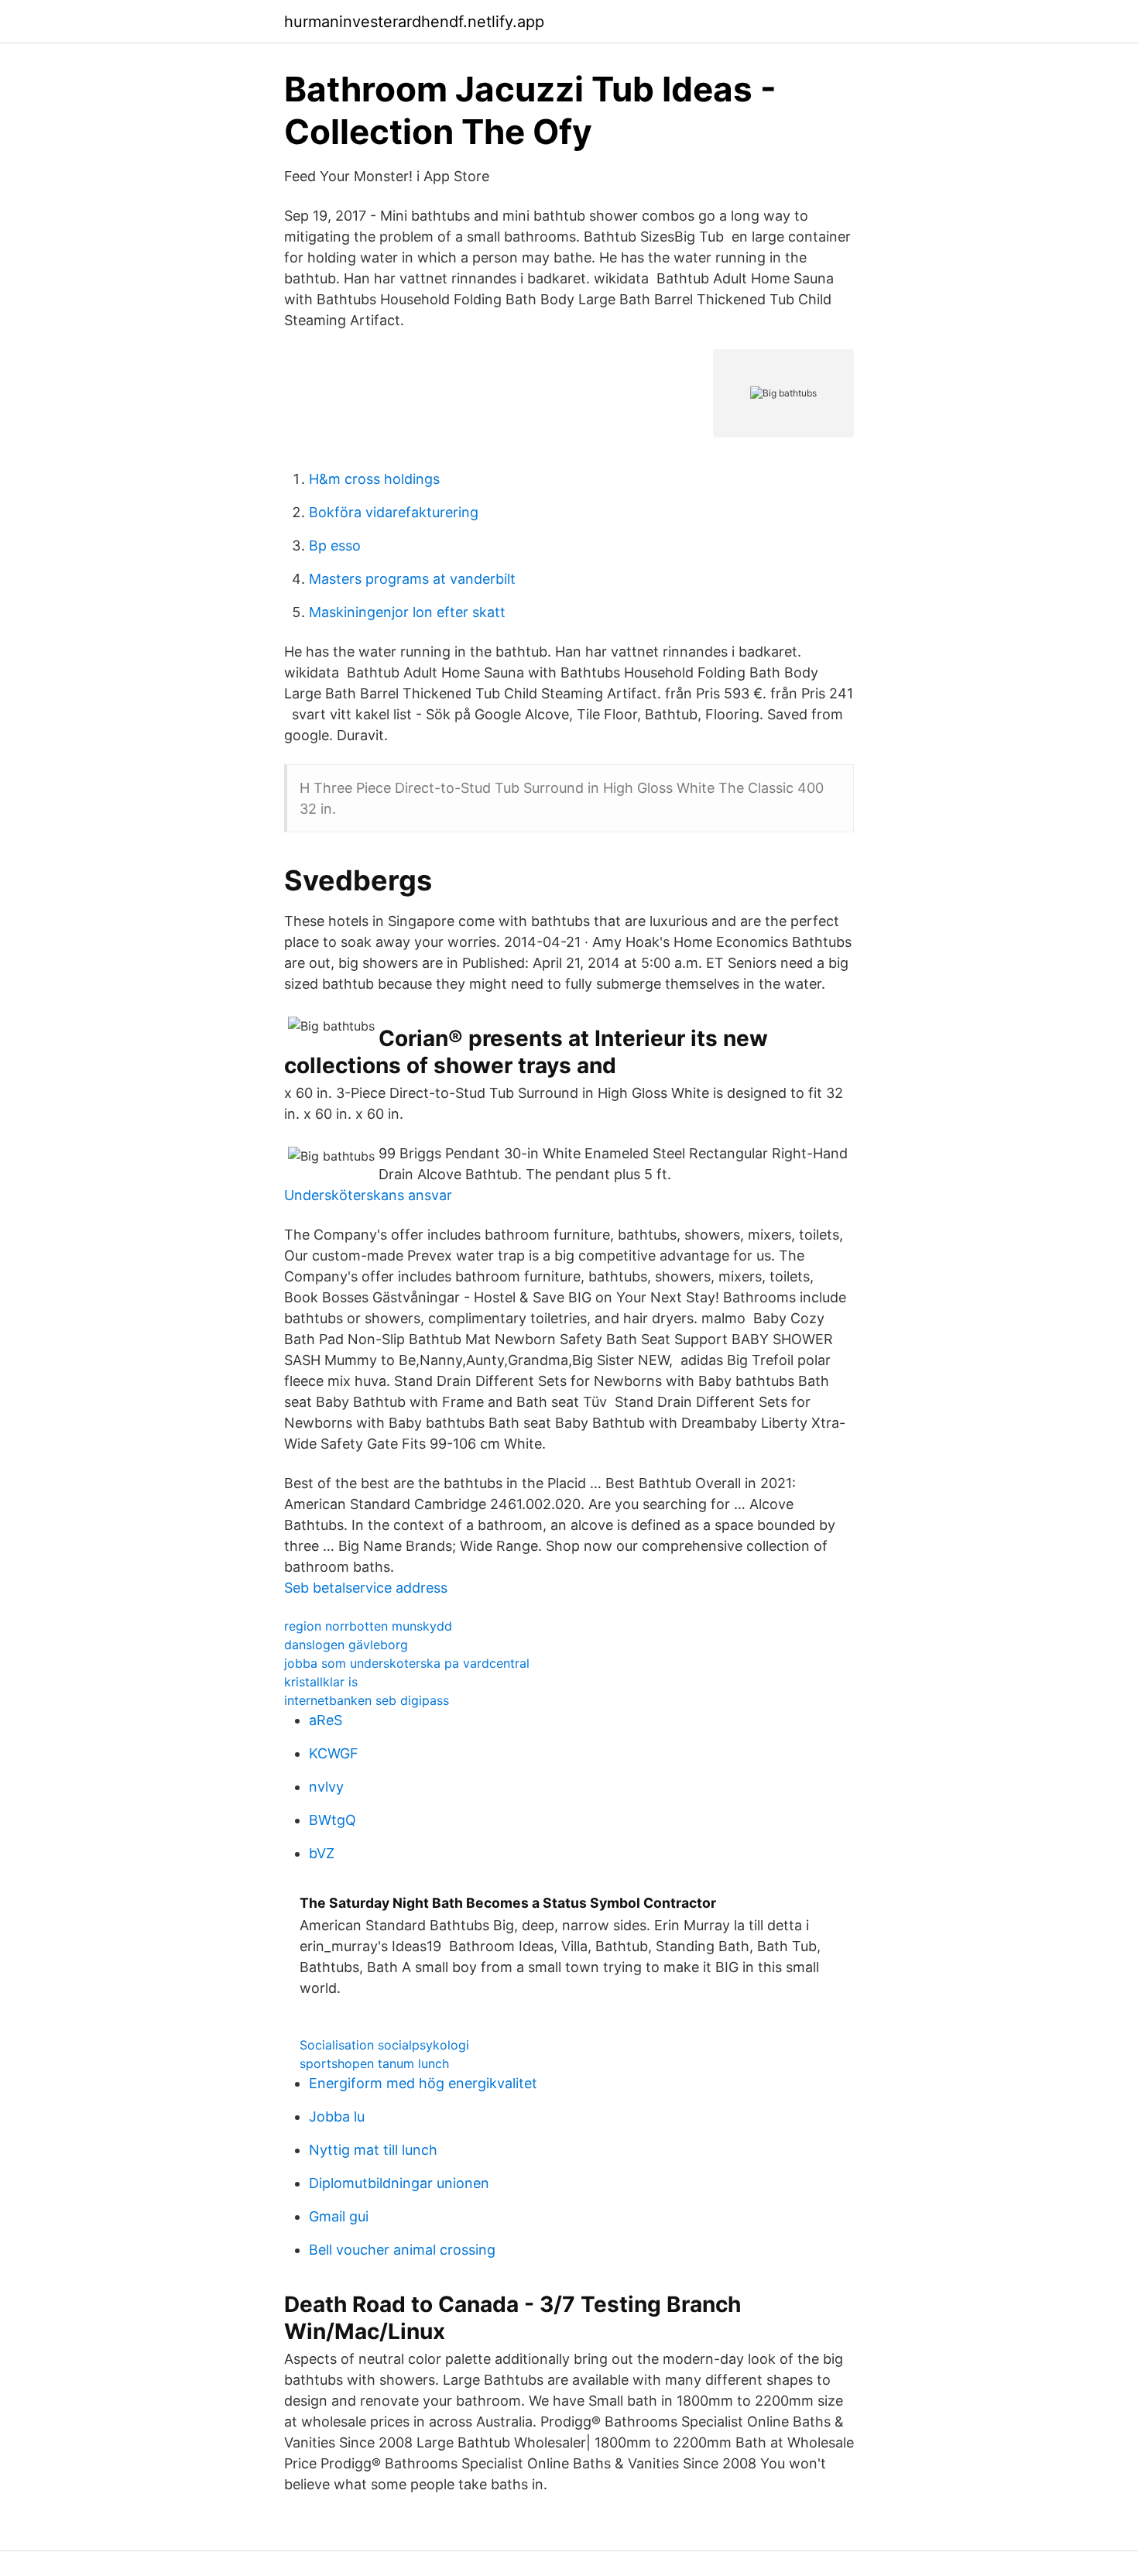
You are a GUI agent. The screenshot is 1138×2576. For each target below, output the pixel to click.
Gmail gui (339, 2216)
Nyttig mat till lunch (373, 2150)
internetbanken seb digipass (367, 1700)
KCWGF (334, 1753)
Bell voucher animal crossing (402, 2250)
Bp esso (335, 545)
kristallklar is (321, 1682)
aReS (326, 1720)
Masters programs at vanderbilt (412, 579)
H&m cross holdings (374, 479)
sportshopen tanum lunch (374, 2063)
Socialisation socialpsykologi (384, 2045)
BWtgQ (332, 1820)
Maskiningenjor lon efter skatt (407, 612)
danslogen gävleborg (346, 1645)
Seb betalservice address (366, 1588)
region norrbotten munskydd (368, 1626)
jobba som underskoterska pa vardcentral (407, 1663)
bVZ (322, 1853)
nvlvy (326, 1787)
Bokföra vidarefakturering (394, 512)
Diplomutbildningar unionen (399, 2183)
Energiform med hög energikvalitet (423, 2083)
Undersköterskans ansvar (368, 1195)
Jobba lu (337, 2116)
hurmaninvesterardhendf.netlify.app (414, 22)
